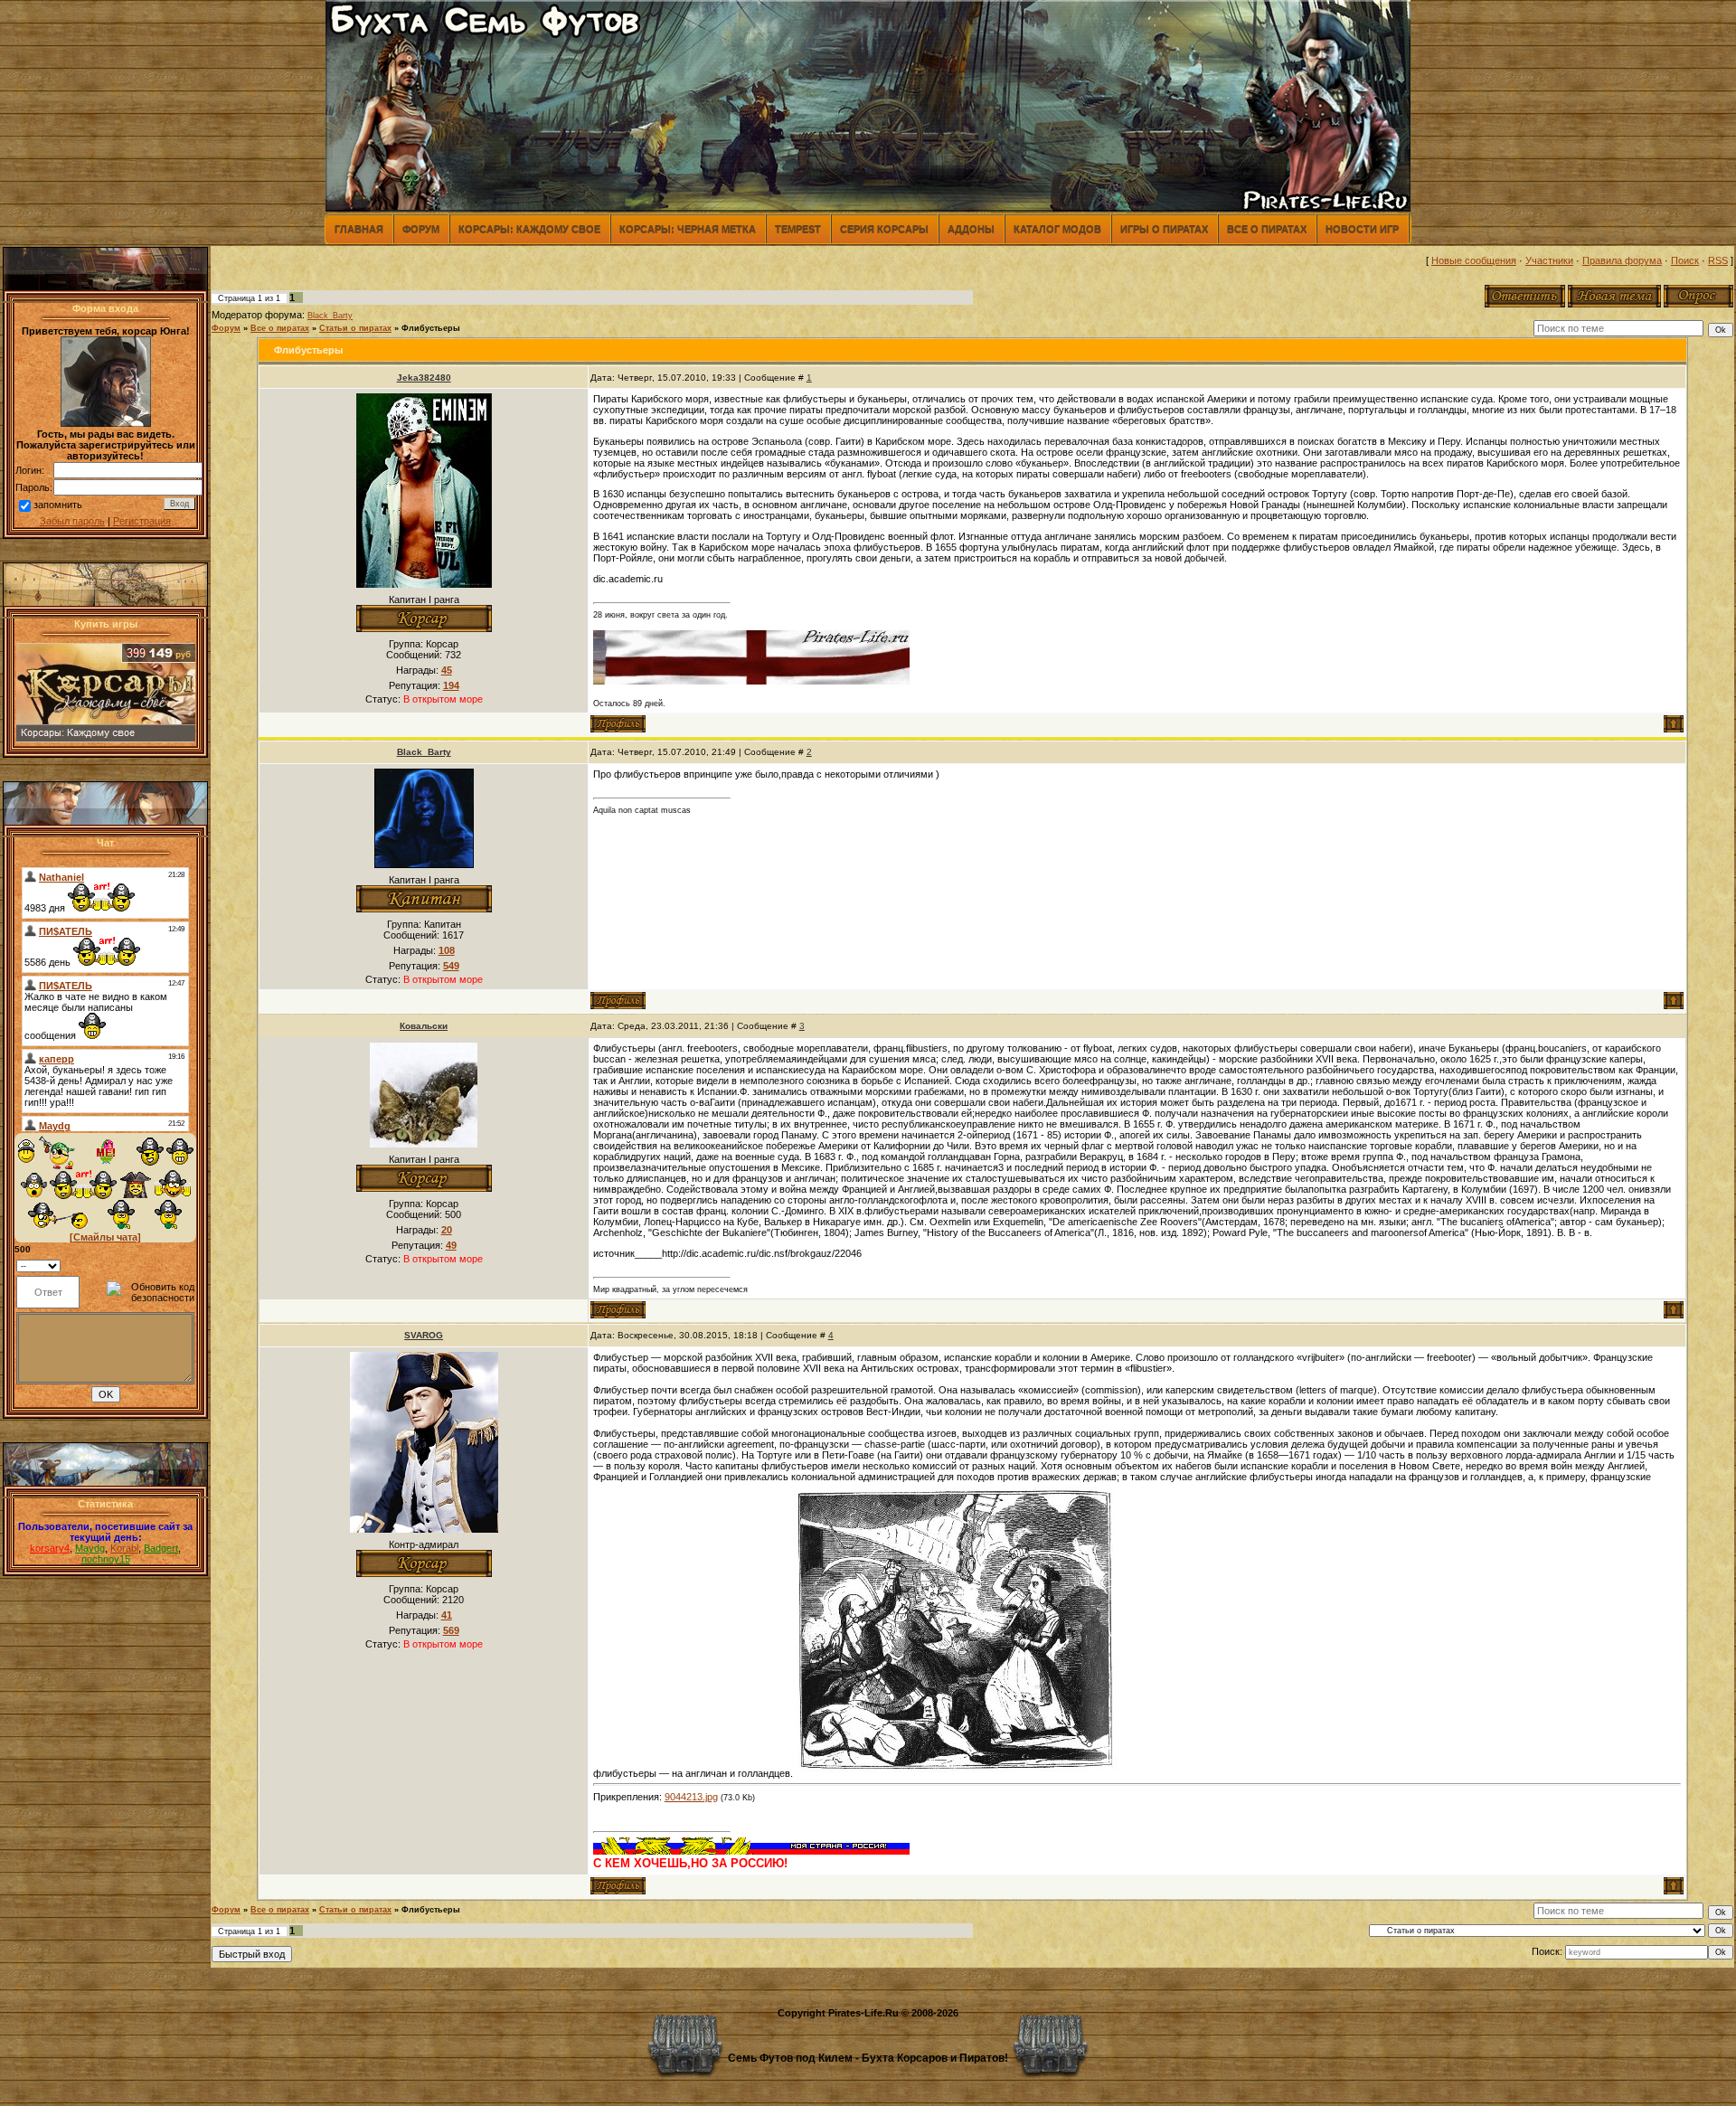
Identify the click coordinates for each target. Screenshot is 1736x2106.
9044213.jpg (691, 1797)
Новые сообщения (1474, 260)
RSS (1718, 260)
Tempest (798, 229)
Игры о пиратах (1164, 229)
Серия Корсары (884, 229)
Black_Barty (330, 316)
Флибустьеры (431, 328)
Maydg (90, 1548)
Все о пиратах (1267, 229)
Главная (359, 229)
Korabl (124, 1548)
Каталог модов (1057, 229)
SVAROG (424, 1335)
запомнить (58, 505)
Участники (1549, 260)
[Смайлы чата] (105, 1237)
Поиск (1685, 260)
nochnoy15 (106, 1559)
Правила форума (1622, 260)
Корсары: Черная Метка (688, 229)
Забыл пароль (72, 521)
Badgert (161, 1548)
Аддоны (971, 229)
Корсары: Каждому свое (529, 229)
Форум (421, 229)
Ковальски (424, 1026)
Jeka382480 (424, 378)
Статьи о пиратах (355, 328)
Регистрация (142, 521)
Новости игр (1362, 229)
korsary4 (50, 1548)
